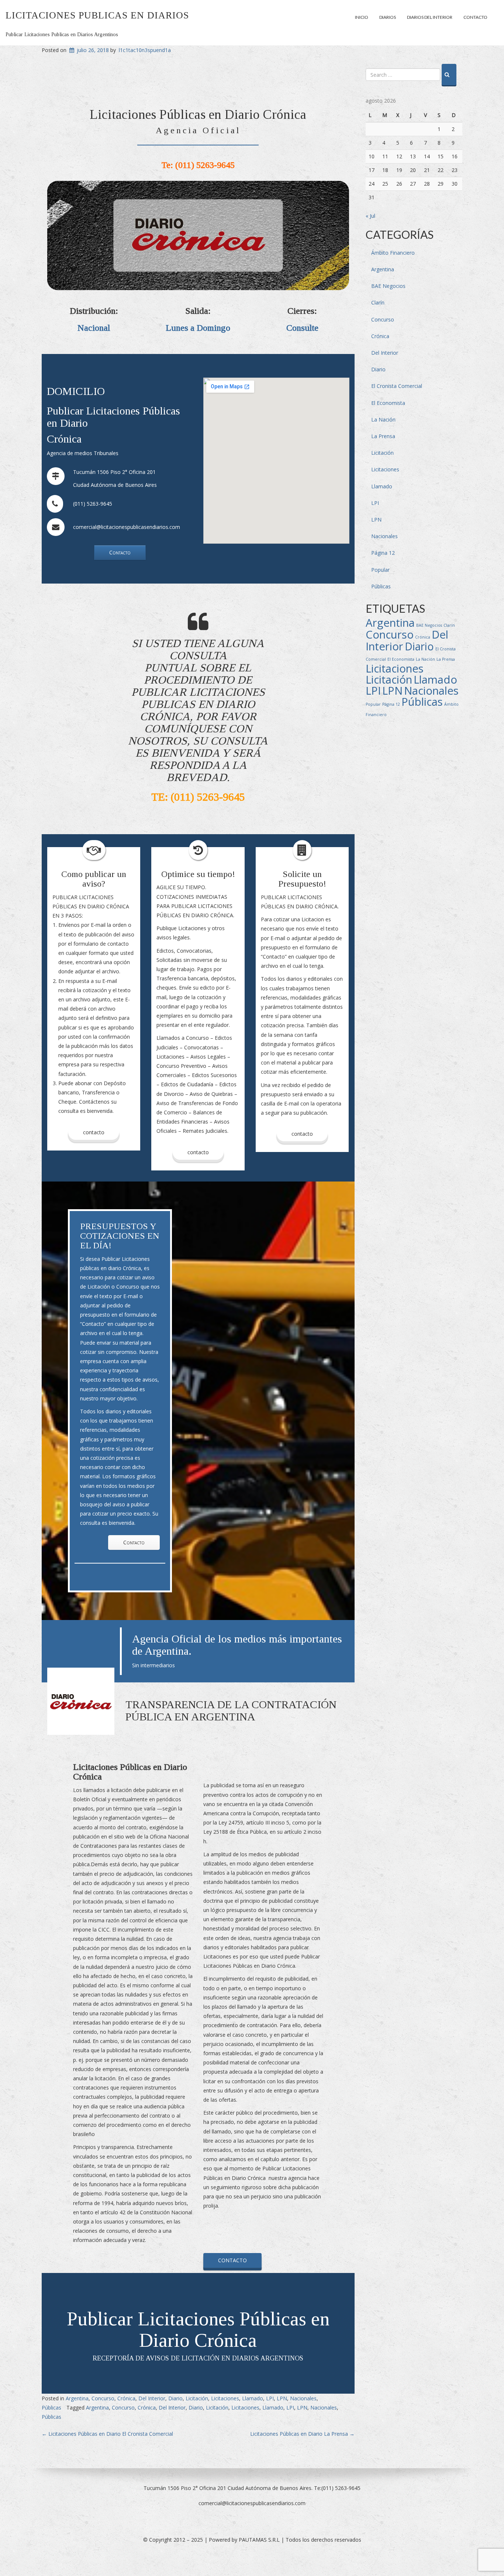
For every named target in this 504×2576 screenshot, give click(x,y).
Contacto (475, 17)
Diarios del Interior (430, 17)
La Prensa (383, 436)
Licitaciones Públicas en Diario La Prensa (302, 2434)
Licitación (197, 2398)
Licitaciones (225, 2398)
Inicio (362, 17)
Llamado (253, 2398)
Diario (175, 2398)
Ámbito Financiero (393, 253)
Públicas (51, 2408)
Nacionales (303, 2398)
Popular (380, 570)
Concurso (103, 2398)
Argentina (77, 2398)
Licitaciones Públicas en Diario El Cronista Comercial (107, 2434)
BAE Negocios (388, 286)
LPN (282, 2398)
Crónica (126, 2398)
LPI (270, 2398)
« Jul (370, 216)
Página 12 (383, 553)
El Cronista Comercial (397, 386)
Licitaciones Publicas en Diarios (97, 15)
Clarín (378, 302)
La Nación (383, 419)
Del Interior (152, 2398)
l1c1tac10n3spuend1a (145, 50)
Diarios (388, 17)
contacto (198, 1152)
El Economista (388, 403)
